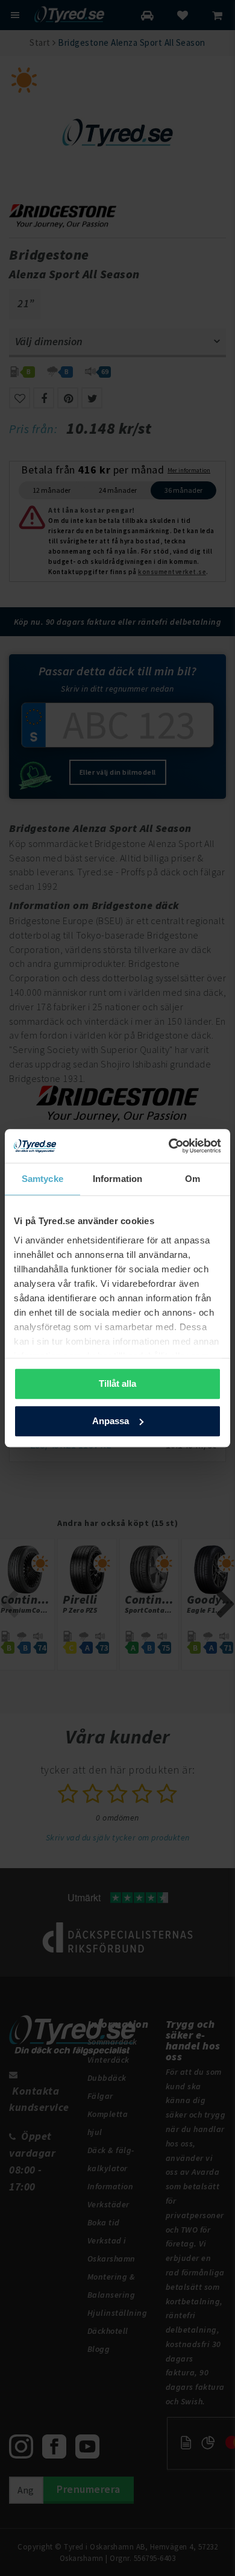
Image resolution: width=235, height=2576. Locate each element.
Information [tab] (117, 1179)
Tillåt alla (117, 1383)
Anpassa (111, 1421)
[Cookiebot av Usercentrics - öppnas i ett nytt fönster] (169, 1146)
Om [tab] (193, 1179)
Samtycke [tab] (42, 1179)
